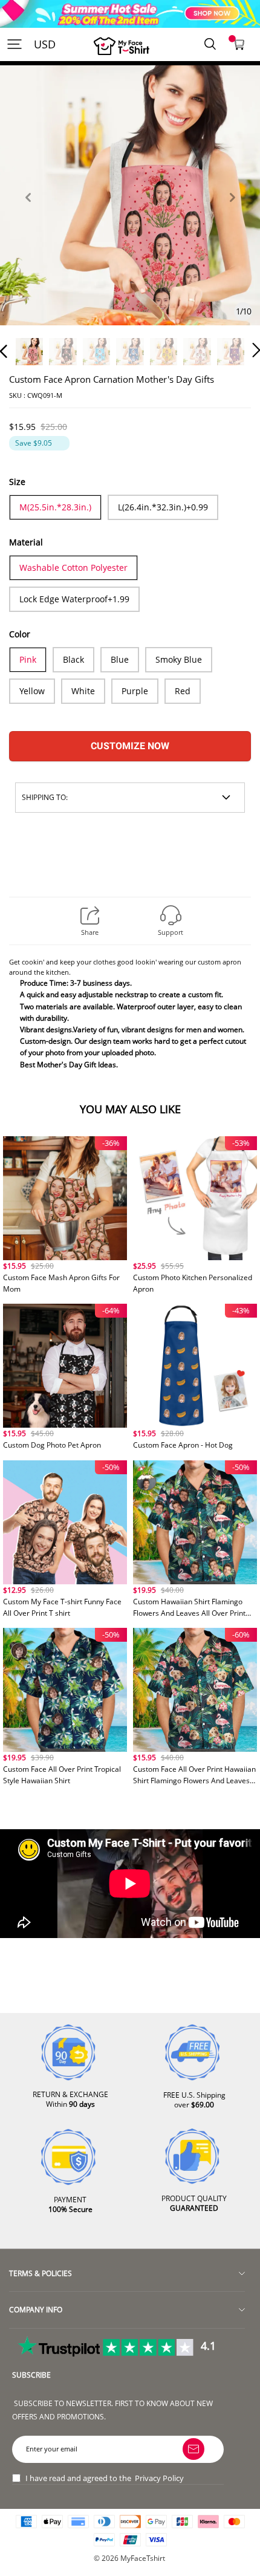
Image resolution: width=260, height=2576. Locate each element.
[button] (28, 211)
